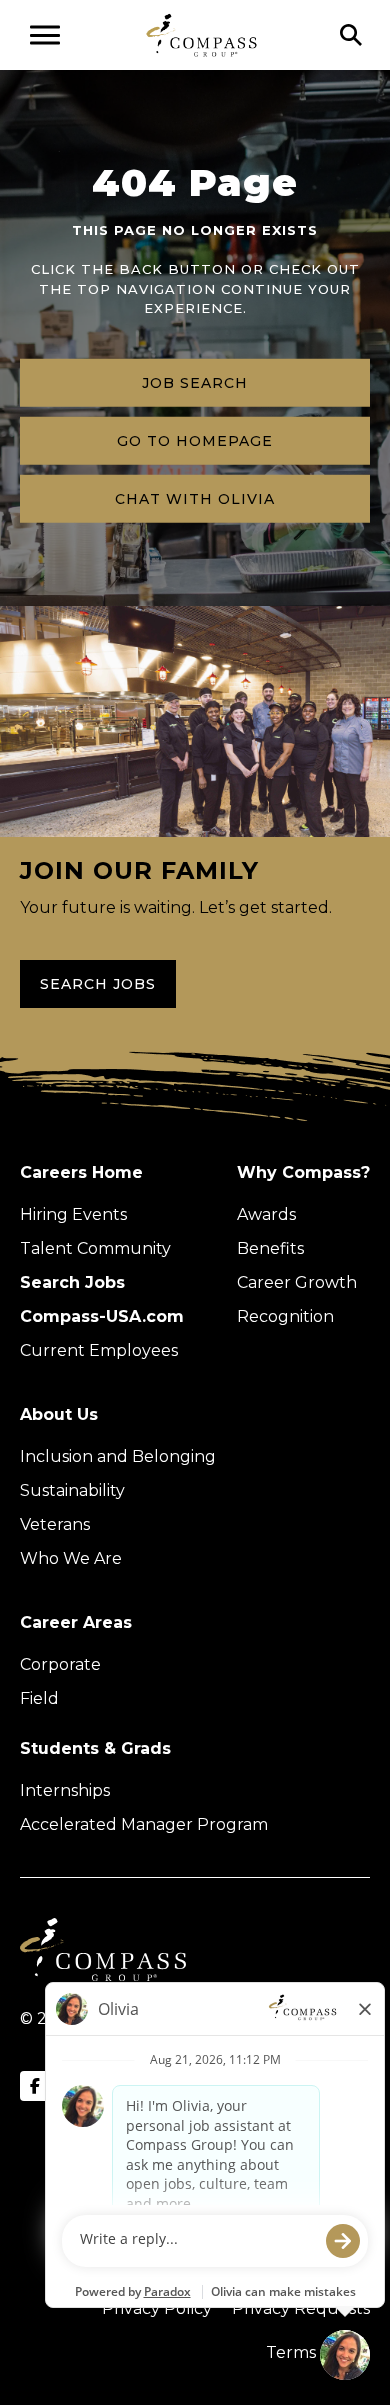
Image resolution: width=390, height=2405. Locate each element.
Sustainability (72, 1490)
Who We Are (71, 1558)
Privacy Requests (301, 2308)
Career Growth (297, 1282)
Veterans (55, 1524)
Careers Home (81, 1172)
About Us (59, 1414)
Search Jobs (98, 984)
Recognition (285, 1316)
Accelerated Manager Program (144, 1824)
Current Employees (99, 1350)
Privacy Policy (157, 2308)
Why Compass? (303, 1172)
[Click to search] (351, 35)
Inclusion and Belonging (118, 1456)
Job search (195, 382)
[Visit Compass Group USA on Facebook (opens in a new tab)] (35, 2086)
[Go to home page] (201, 34)
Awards (266, 1214)
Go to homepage (195, 440)
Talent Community (95, 1248)
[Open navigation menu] (45, 35)
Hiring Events (73, 1214)
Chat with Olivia (195, 498)
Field (39, 1698)
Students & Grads (95, 1748)
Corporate (60, 1664)
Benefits (270, 1248)
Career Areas (76, 1622)
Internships (65, 1790)
